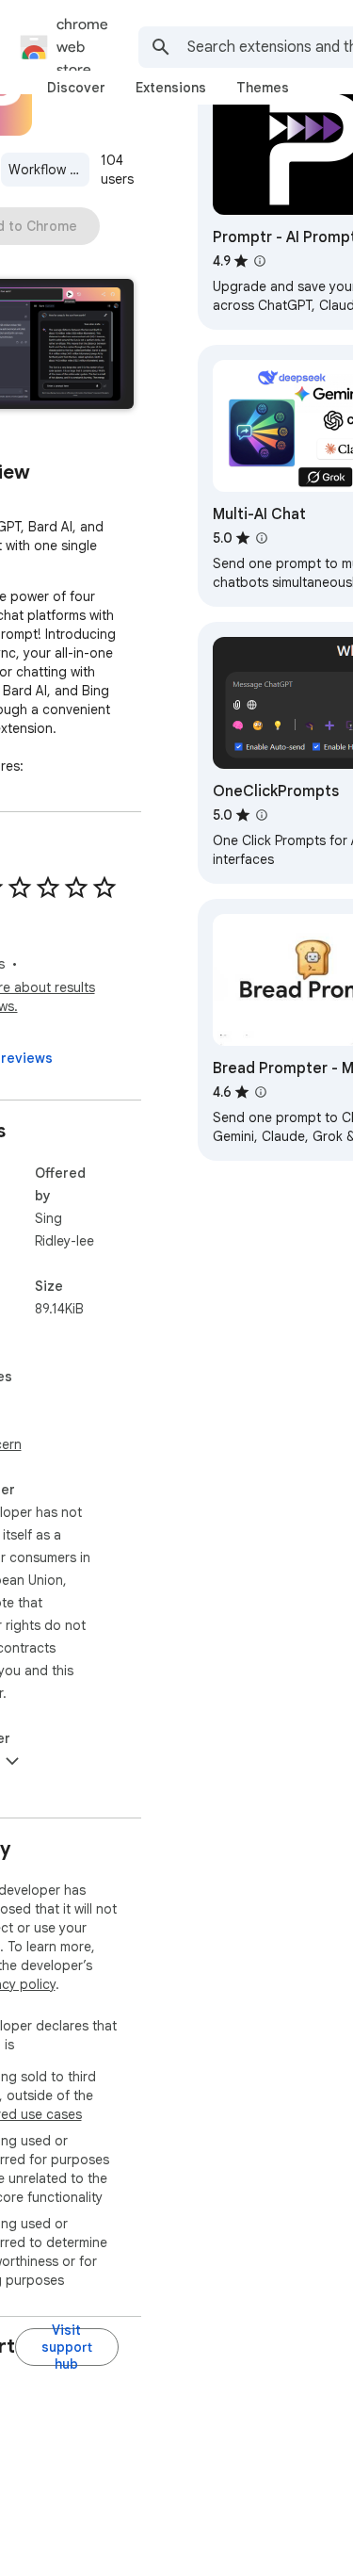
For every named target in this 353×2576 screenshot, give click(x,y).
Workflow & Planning (49, 170)
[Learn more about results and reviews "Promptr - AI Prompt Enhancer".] (260, 261)
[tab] (76, 88)
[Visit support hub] (67, 2347)
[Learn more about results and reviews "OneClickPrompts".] (262, 815)
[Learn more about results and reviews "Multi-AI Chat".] (262, 538)
